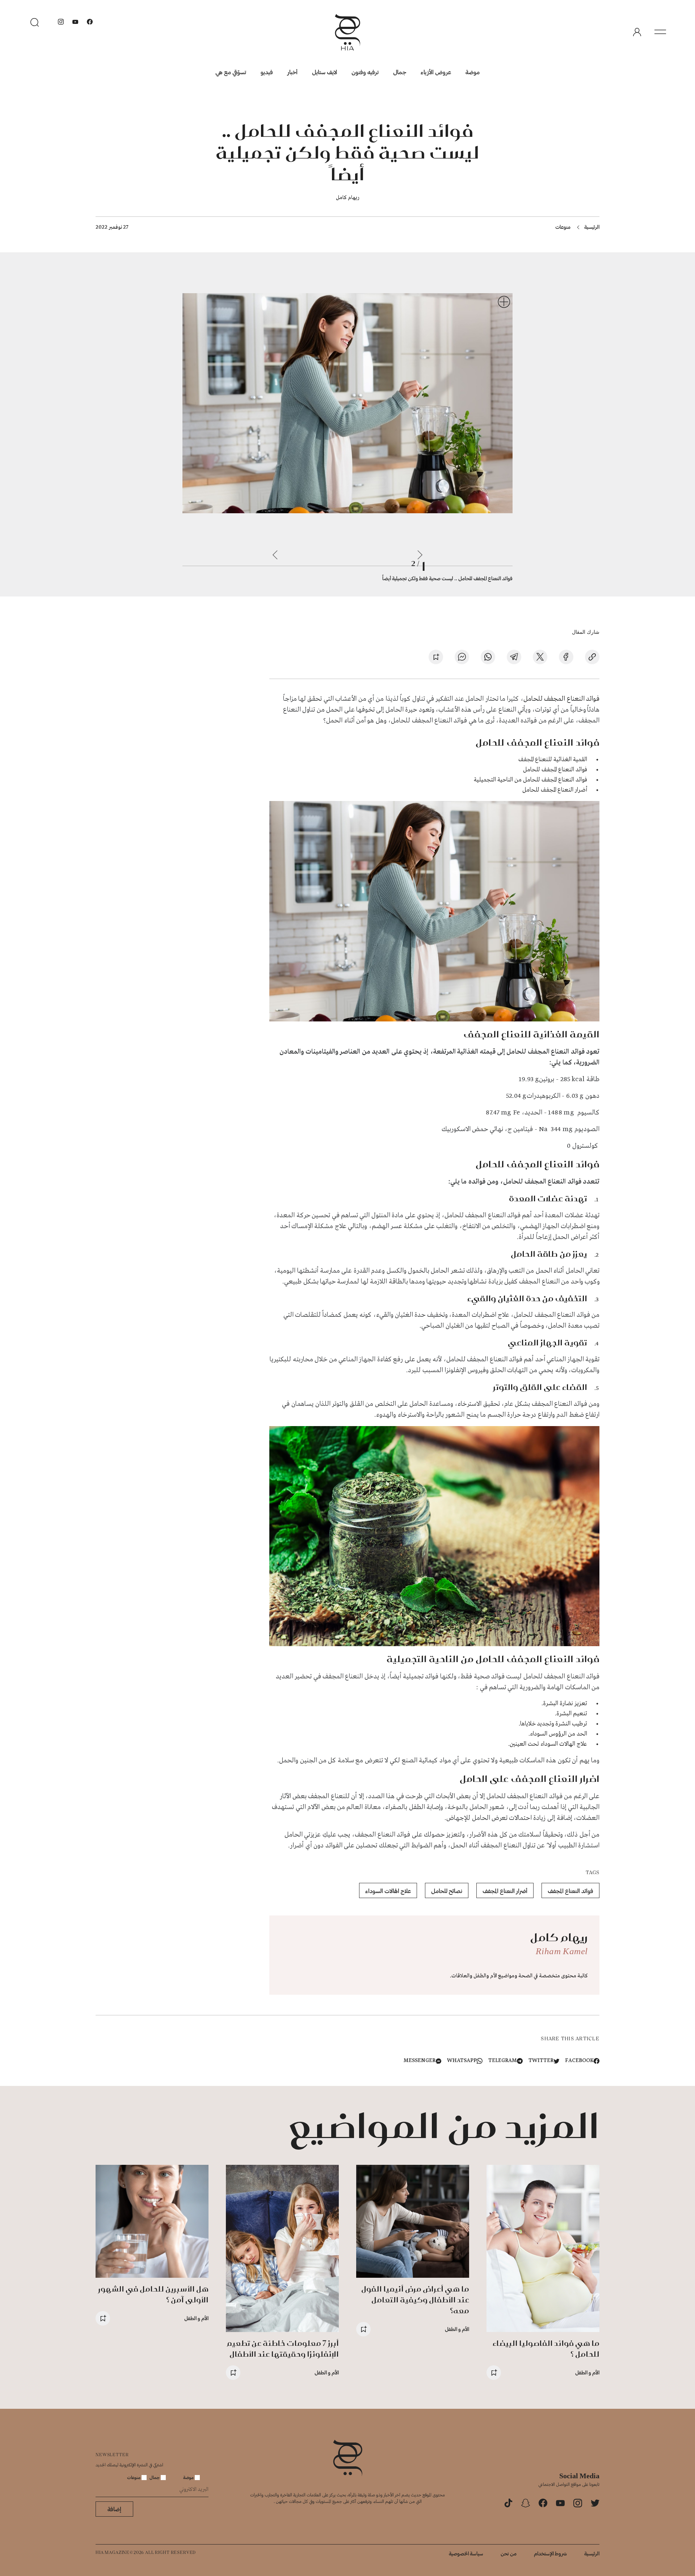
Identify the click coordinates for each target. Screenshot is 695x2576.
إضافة (114, 2509)
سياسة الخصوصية (466, 2553)
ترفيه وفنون (365, 72)
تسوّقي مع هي (231, 72)
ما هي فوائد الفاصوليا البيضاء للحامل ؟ (546, 2349)
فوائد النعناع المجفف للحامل (561, 699)
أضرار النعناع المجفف (505, 1891)
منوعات (563, 227)
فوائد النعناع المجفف (570, 1891)
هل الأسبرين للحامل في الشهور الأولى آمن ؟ (153, 2294)
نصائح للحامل (447, 1891)
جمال (400, 72)
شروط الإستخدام (550, 2553)
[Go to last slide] (420, 555)
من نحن (509, 2553)
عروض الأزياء (436, 72)
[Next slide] (275, 555)
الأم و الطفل (587, 2372)
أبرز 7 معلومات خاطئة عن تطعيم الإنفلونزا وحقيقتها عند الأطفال (283, 2349)
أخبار (292, 72)
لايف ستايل (325, 72)
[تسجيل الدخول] (637, 32)
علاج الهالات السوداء (388, 1891)
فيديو (267, 72)
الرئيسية (592, 227)
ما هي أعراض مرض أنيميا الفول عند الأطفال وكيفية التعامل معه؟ (415, 2300)
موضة (473, 72)
